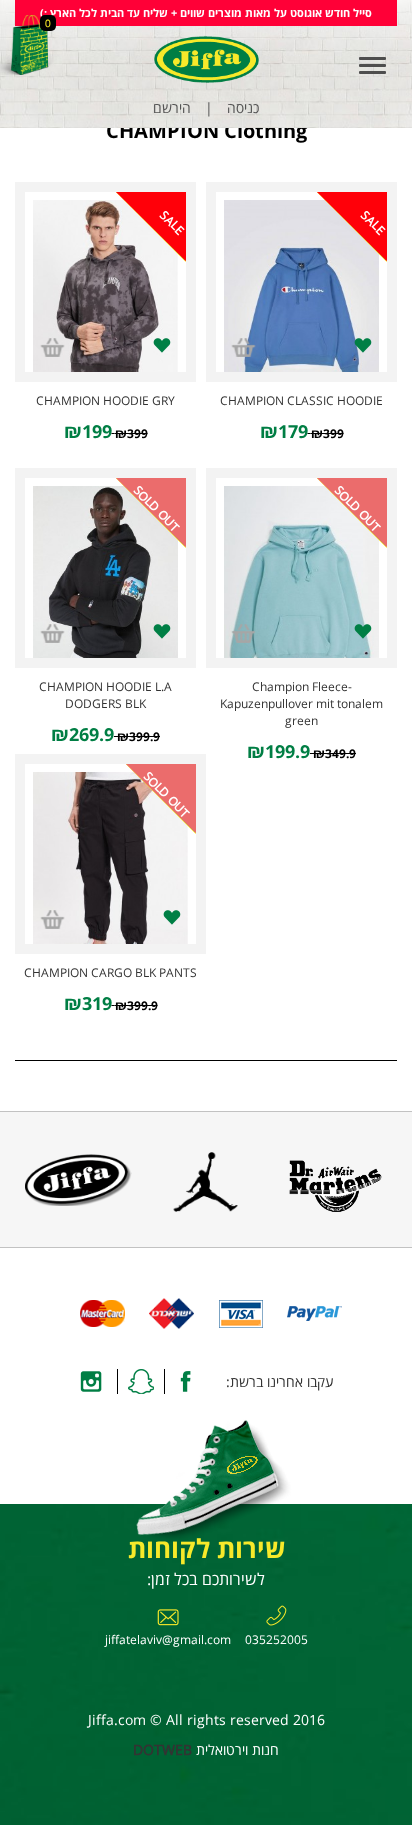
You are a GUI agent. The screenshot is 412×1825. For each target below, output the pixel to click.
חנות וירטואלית (237, 1749)
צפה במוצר (302, 284)
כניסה (243, 107)
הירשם (172, 107)
